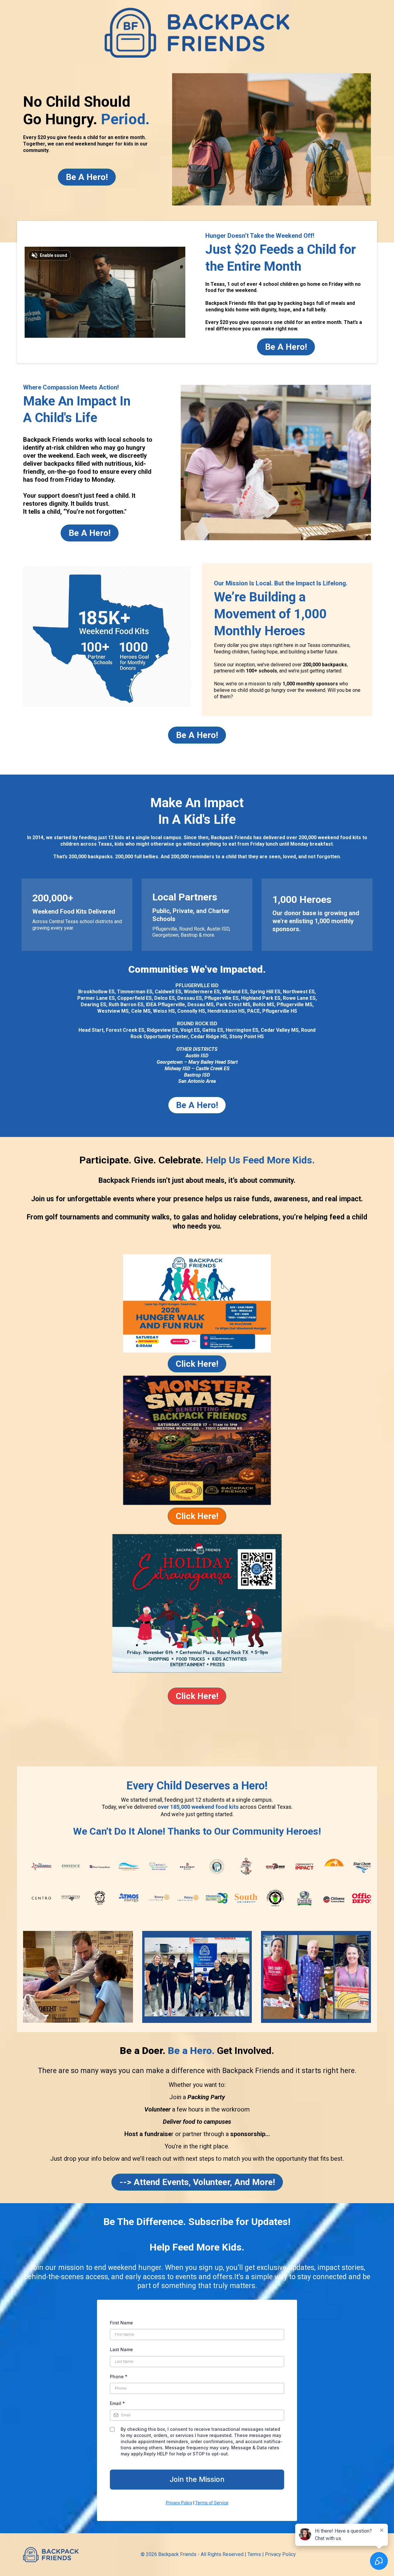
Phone (119, 2377)
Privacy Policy (179, 2503)
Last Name (121, 2349)
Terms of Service (212, 2503)
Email (117, 2403)
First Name (121, 2323)
